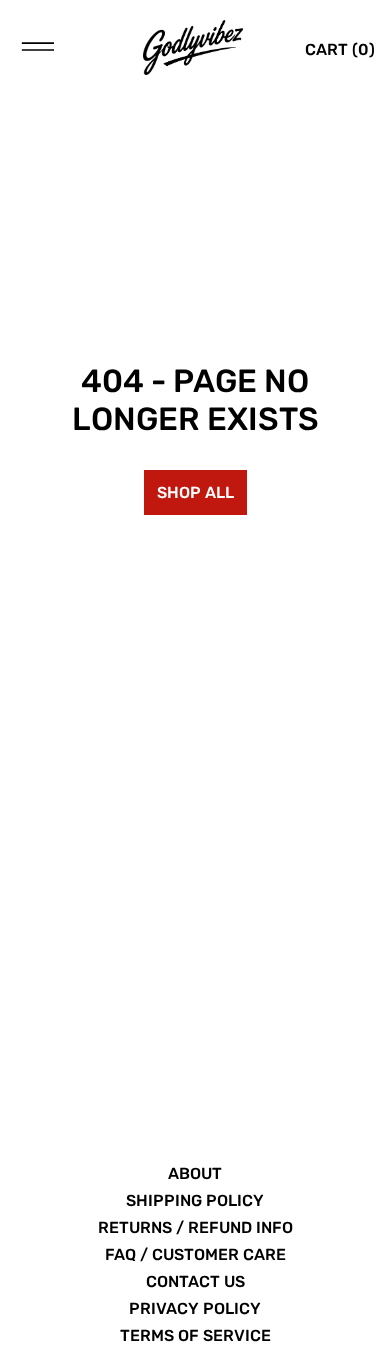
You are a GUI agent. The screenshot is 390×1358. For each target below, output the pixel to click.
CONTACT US (195, 1281)
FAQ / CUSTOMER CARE (195, 1254)
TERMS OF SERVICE (195, 1335)
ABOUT (195, 1173)
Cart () (340, 49)
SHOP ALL (195, 492)
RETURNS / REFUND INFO (195, 1227)
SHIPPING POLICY (195, 1200)
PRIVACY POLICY (195, 1308)
